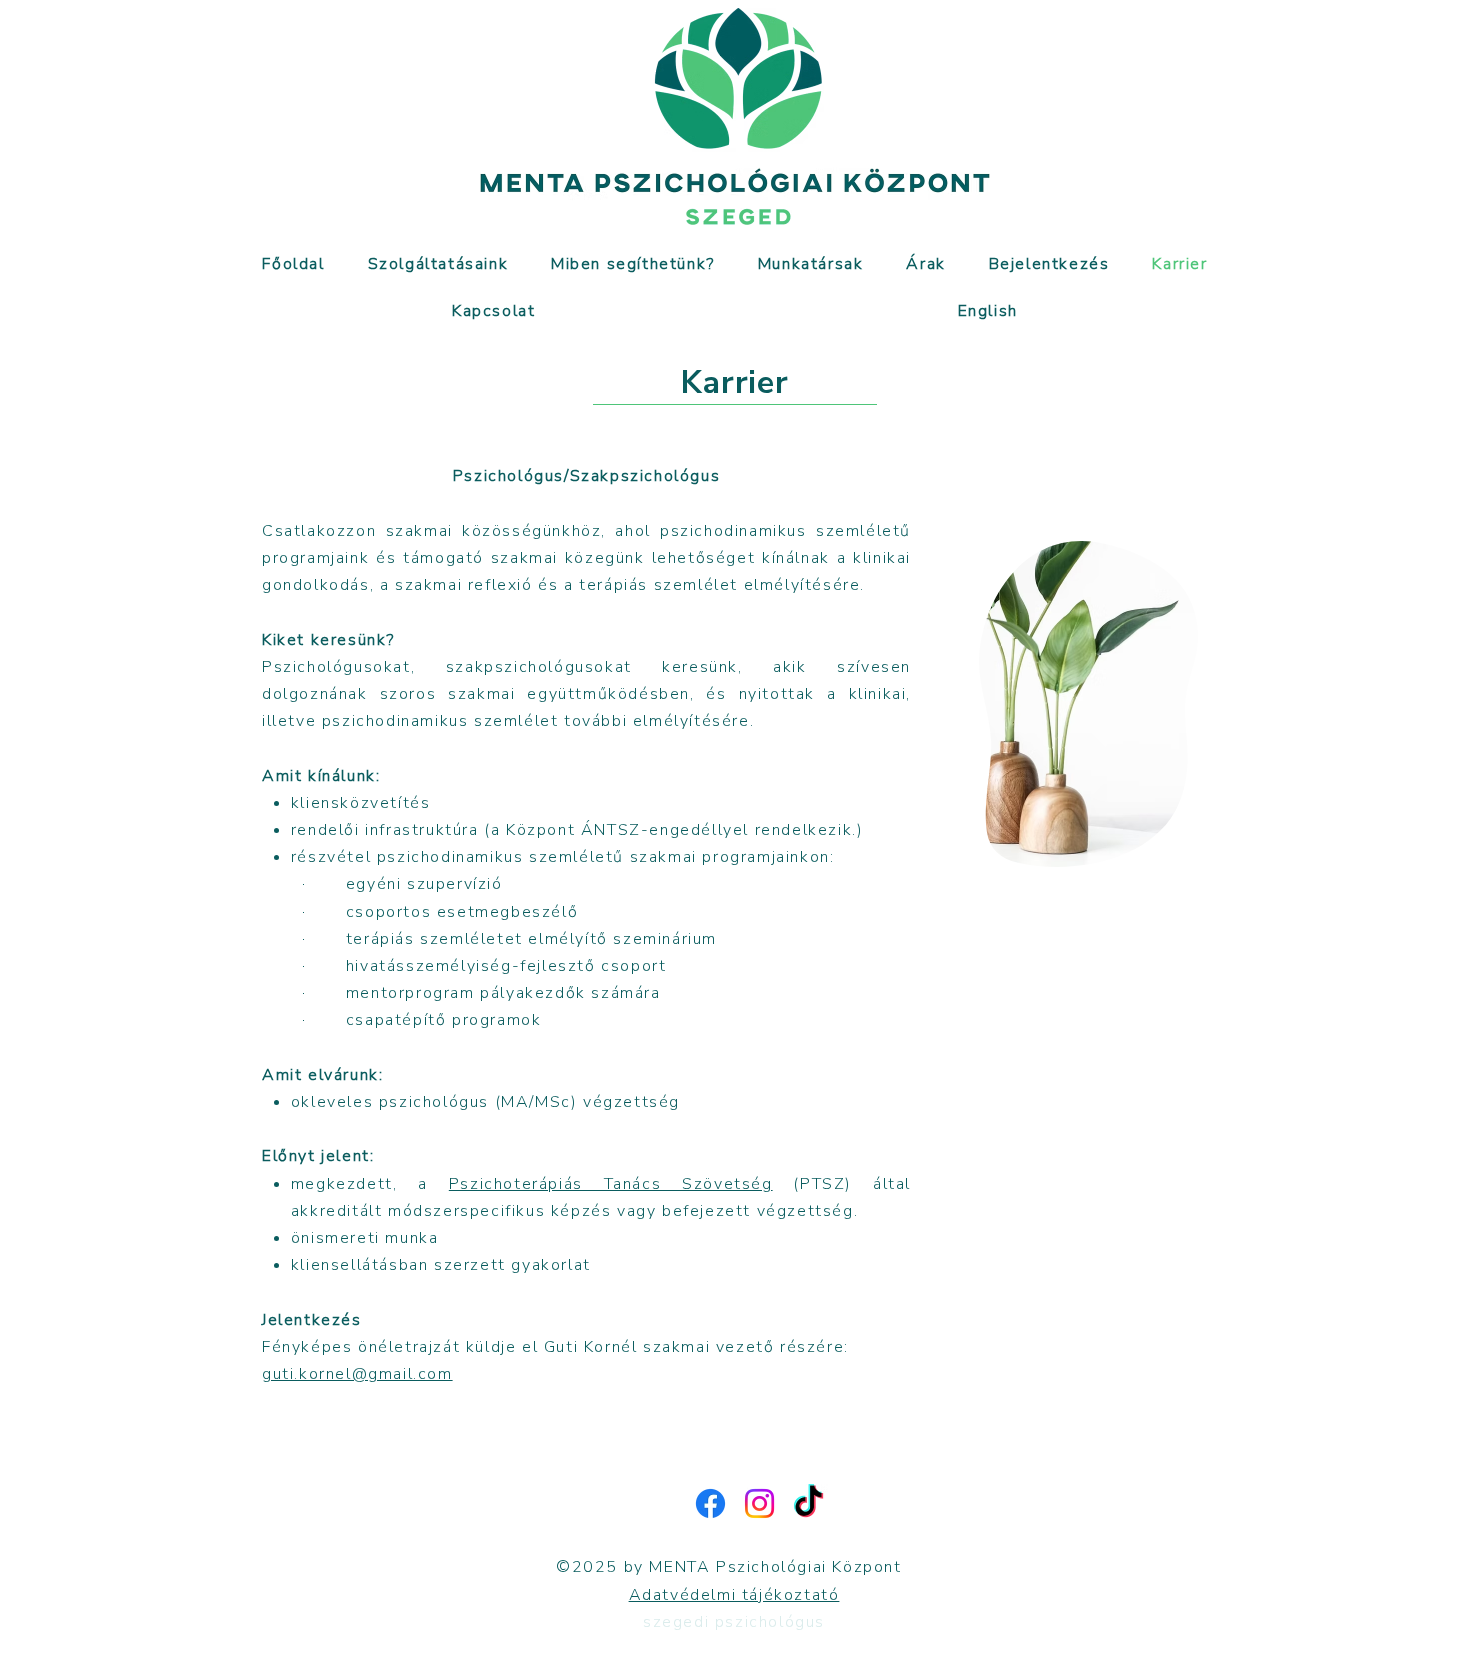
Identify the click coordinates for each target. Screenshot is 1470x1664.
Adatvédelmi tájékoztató (734, 1595)
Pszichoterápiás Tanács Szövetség (611, 1184)
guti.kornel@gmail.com (357, 1374)
